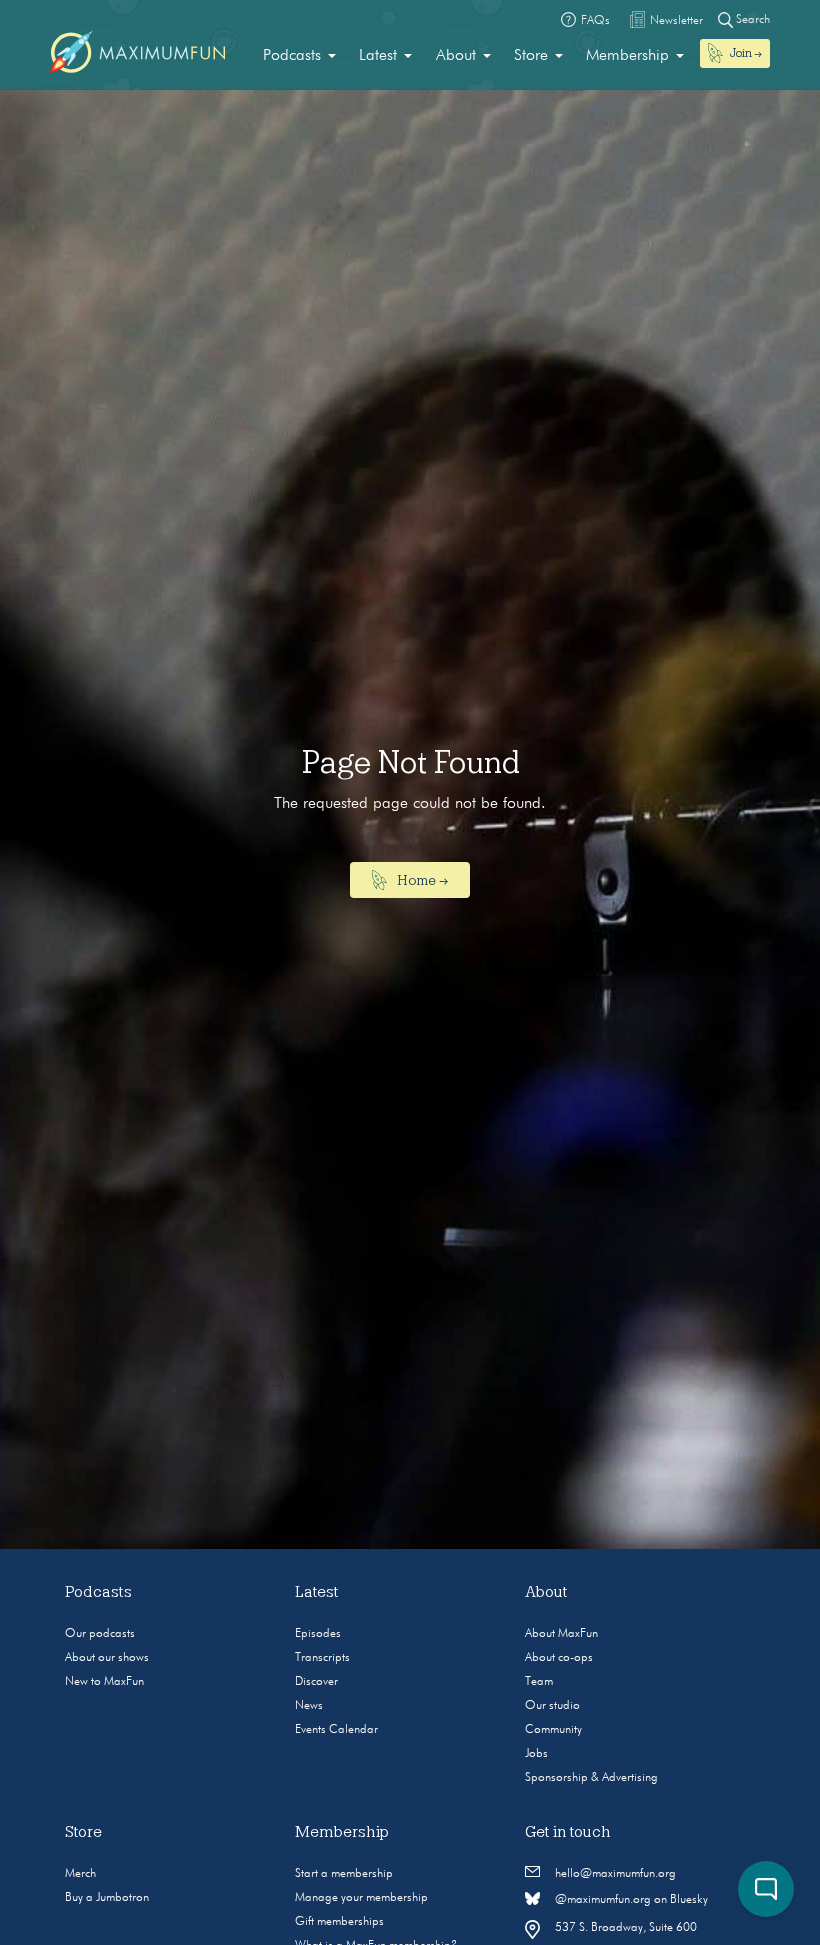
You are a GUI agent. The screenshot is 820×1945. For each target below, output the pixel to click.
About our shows (107, 1658)
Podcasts (292, 56)
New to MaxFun (104, 1682)
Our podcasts (100, 1634)
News (309, 1706)
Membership (627, 56)
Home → (421, 880)
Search (751, 20)
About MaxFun (561, 1634)
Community (553, 1730)
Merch (80, 1874)
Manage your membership (361, 1898)
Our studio (552, 1706)
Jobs (536, 1754)
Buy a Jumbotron (107, 1898)
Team (539, 1682)
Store (531, 56)
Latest (378, 56)
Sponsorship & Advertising (591, 1778)
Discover (316, 1682)
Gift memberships (339, 1922)
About (456, 56)
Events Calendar (336, 1730)
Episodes (318, 1634)
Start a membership (344, 1874)
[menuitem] (299, 56)
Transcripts (322, 1658)
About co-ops (559, 1658)
